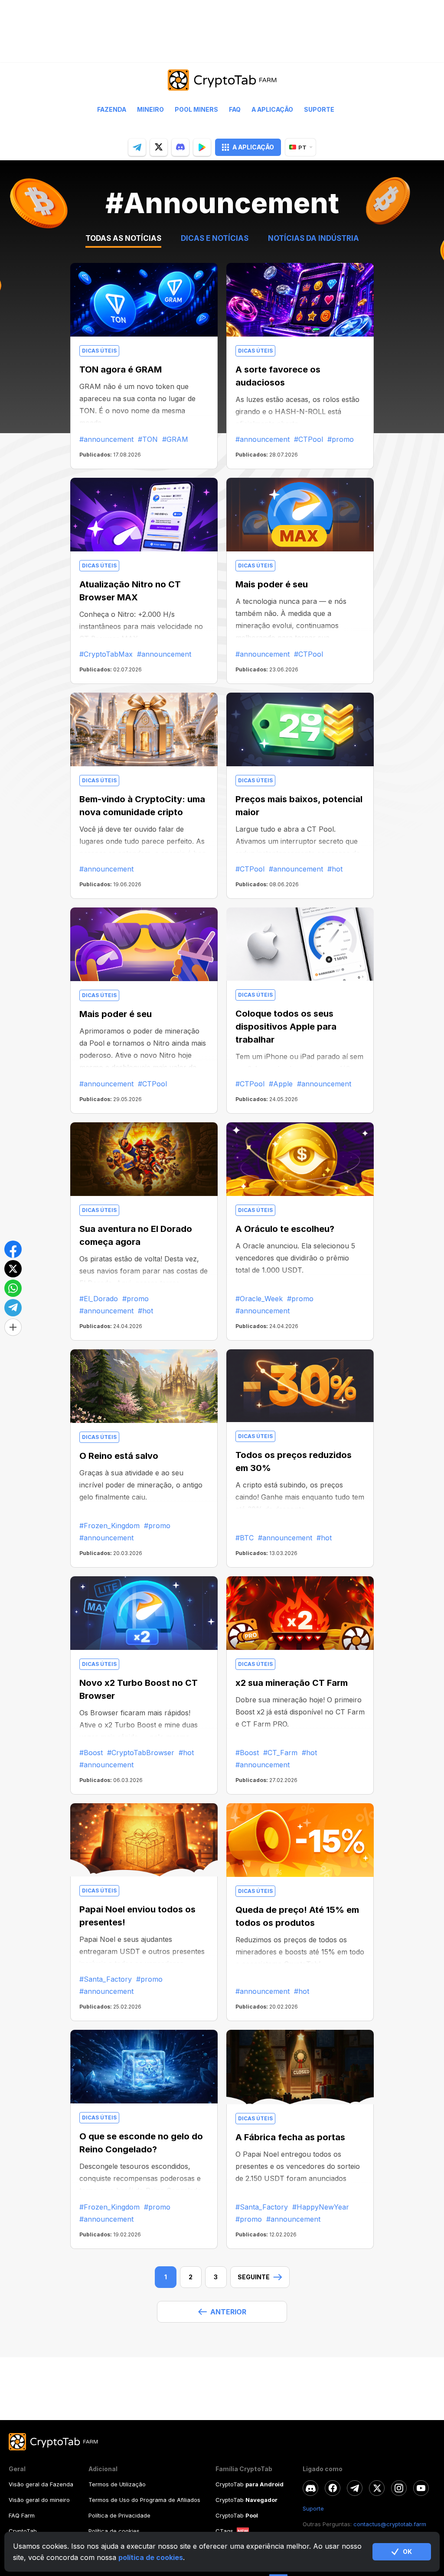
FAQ (235, 110)
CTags (224, 2531)
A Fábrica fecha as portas (290, 2137)
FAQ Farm (22, 2515)
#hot (335, 869)
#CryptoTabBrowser (141, 1753)
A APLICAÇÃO (253, 147)
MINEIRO (150, 110)
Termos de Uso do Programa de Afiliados (144, 2500)
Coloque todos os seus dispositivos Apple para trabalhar (286, 1027)
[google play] (202, 147)
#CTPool (309, 439)
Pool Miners (196, 110)
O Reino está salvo (119, 1456)
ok (407, 2552)
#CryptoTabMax (106, 654)
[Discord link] (310, 2488)
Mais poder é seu (272, 584)
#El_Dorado (99, 1299)
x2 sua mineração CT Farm (292, 1683)
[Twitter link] (377, 2488)
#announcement (106, 439)
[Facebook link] (333, 2488)
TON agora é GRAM (121, 369)
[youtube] (421, 2488)
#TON (148, 439)
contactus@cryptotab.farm (390, 2524)
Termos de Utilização (117, 2484)
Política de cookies (114, 2531)
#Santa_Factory (106, 1979)
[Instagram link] (399, 2488)
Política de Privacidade (119, 2515)
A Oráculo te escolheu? (285, 1229)
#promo (341, 439)
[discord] (180, 147)
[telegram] (137, 147)
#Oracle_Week (259, 1299)
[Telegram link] (355, 2488)
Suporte (319, 110)
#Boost (91, 1753)
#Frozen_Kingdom (109, 1526)
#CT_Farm (280, 1753)
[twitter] (159, 147)
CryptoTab (23, 2531)
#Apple (281, 1084)
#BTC (245, 1538)
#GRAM (175, 439)
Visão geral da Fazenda (41, 2484)
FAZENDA (112, 110)
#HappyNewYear (321, 2207)
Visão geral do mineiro (39, 2500)
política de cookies (151, 2557)
